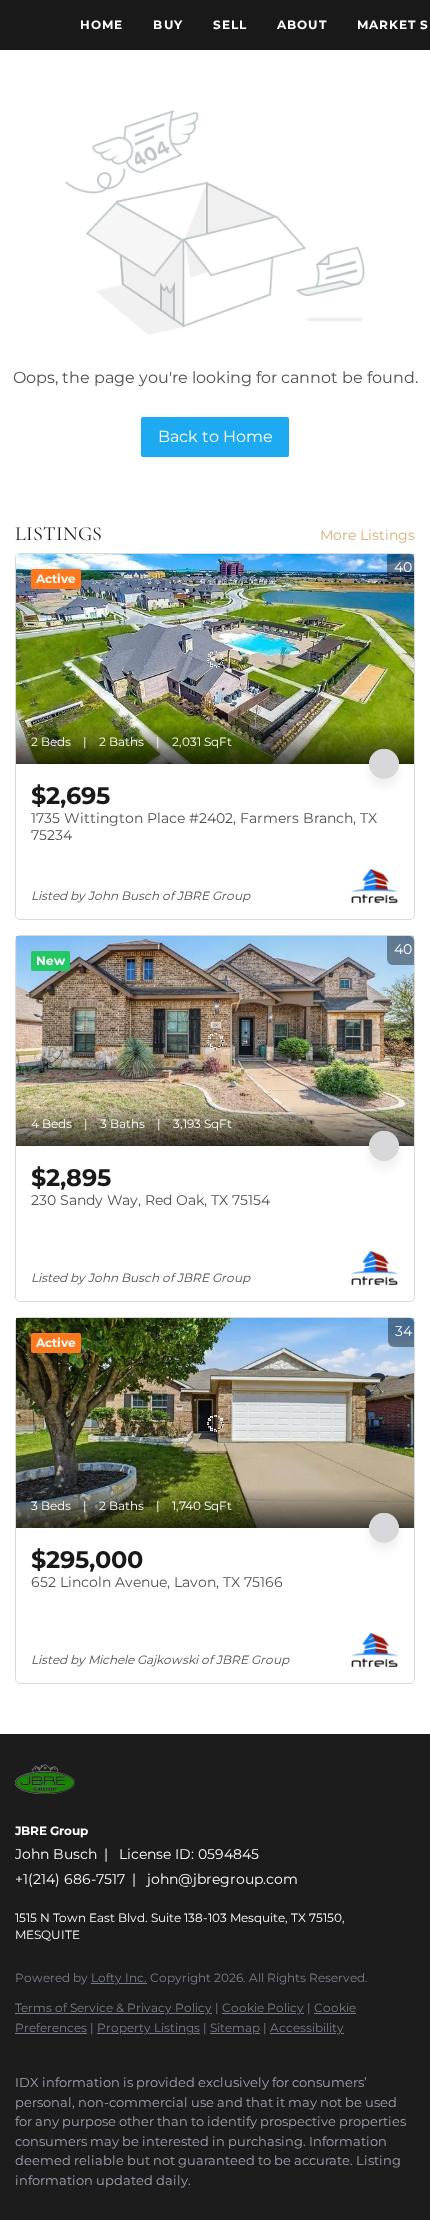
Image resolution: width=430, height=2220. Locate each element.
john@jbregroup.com (222, 1879)
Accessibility (307, 2027)
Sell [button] (230, 24)
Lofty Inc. (119, 1977)
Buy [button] (167, 24)
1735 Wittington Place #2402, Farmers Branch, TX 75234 (204, 827)
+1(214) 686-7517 (70, 1879)
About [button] (302, 24)
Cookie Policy (263, 2007)
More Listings (367, 535)
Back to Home (215, 436)
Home (101, 24)
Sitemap (235, 2027)
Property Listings (148, 2027)
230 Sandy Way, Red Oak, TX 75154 (150, 1200)
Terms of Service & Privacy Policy (113, 2007)
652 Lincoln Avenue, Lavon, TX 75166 (157, 1582)
